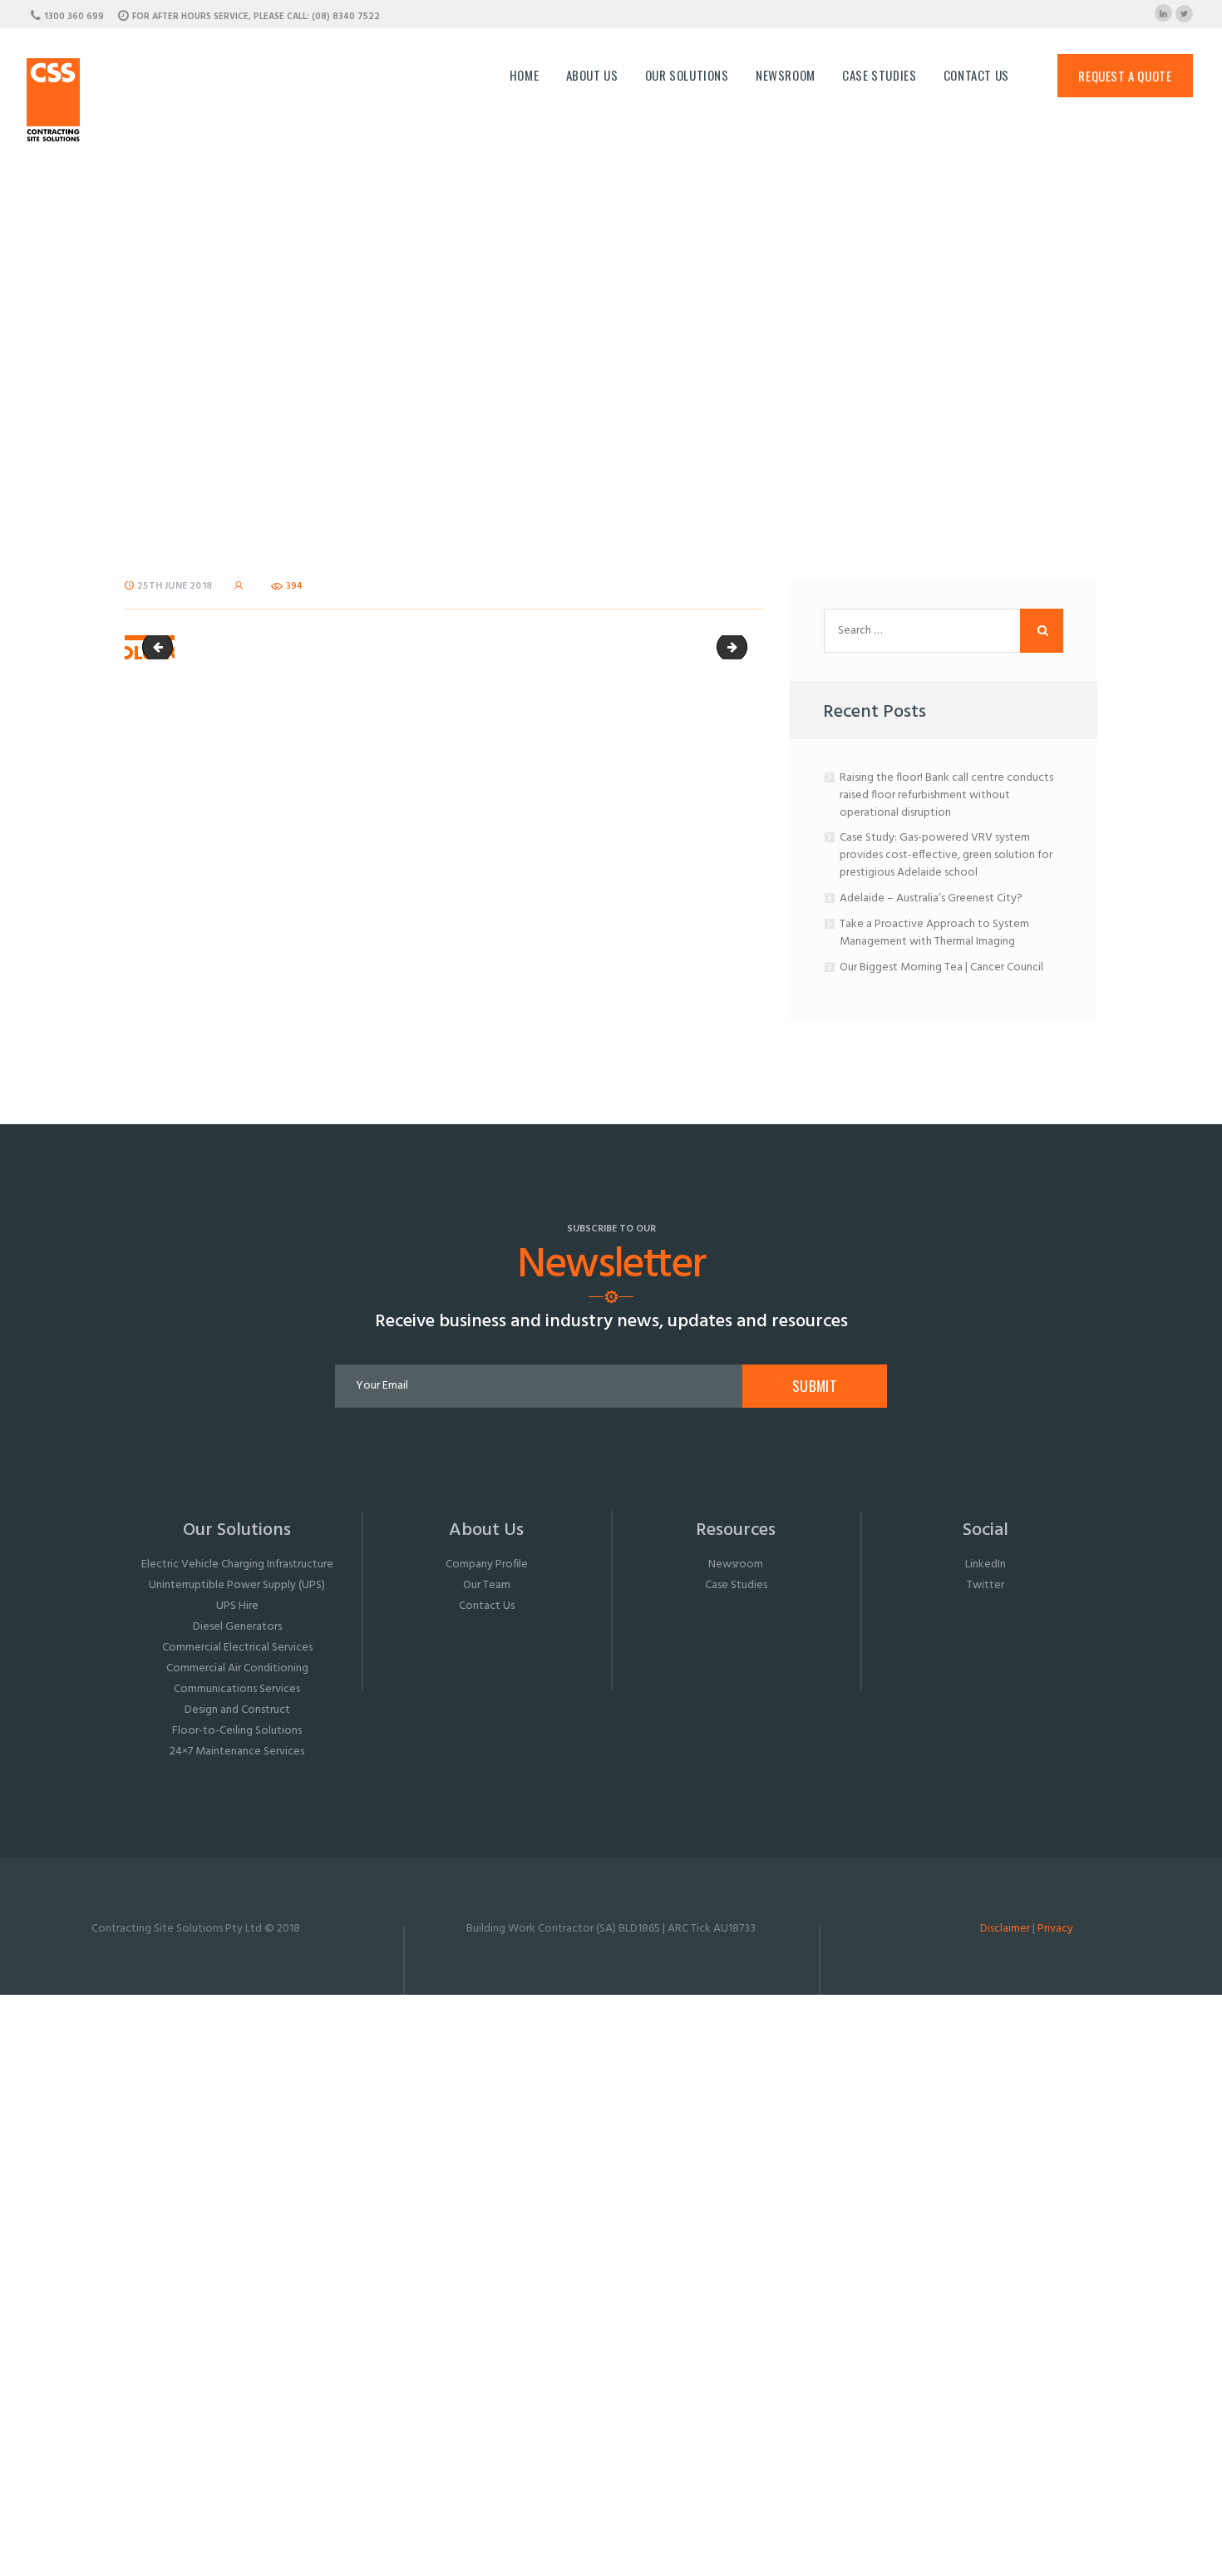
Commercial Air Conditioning (237, 1668)
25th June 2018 (175, 586)
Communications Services (237, 1689)
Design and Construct (237, 1710)
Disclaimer (1005, 1929)
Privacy (1055, 1929)
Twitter (985, 1585)
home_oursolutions (741, 647)
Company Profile (487, 1564)
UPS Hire (237, 1606)
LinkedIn (985, 1564)
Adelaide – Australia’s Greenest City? (931, 898)
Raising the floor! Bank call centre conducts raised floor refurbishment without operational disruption (946, 795)
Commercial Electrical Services (237, 1648)
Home (442, 350)
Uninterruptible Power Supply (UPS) (237, 1585)
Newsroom (736, 1564)
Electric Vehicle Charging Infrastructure (237, 1564)
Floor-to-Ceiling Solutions (237, 1731)
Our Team (487, 1585)
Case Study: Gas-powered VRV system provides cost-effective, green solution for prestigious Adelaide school (946, 855)
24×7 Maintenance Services (237, 1752)
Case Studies (736, 1585)
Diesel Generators (237, 1627)
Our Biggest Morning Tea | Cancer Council (941, 967)
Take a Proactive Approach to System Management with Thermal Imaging (934, 933)
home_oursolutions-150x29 (161, 647)
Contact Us (487, 1606)
